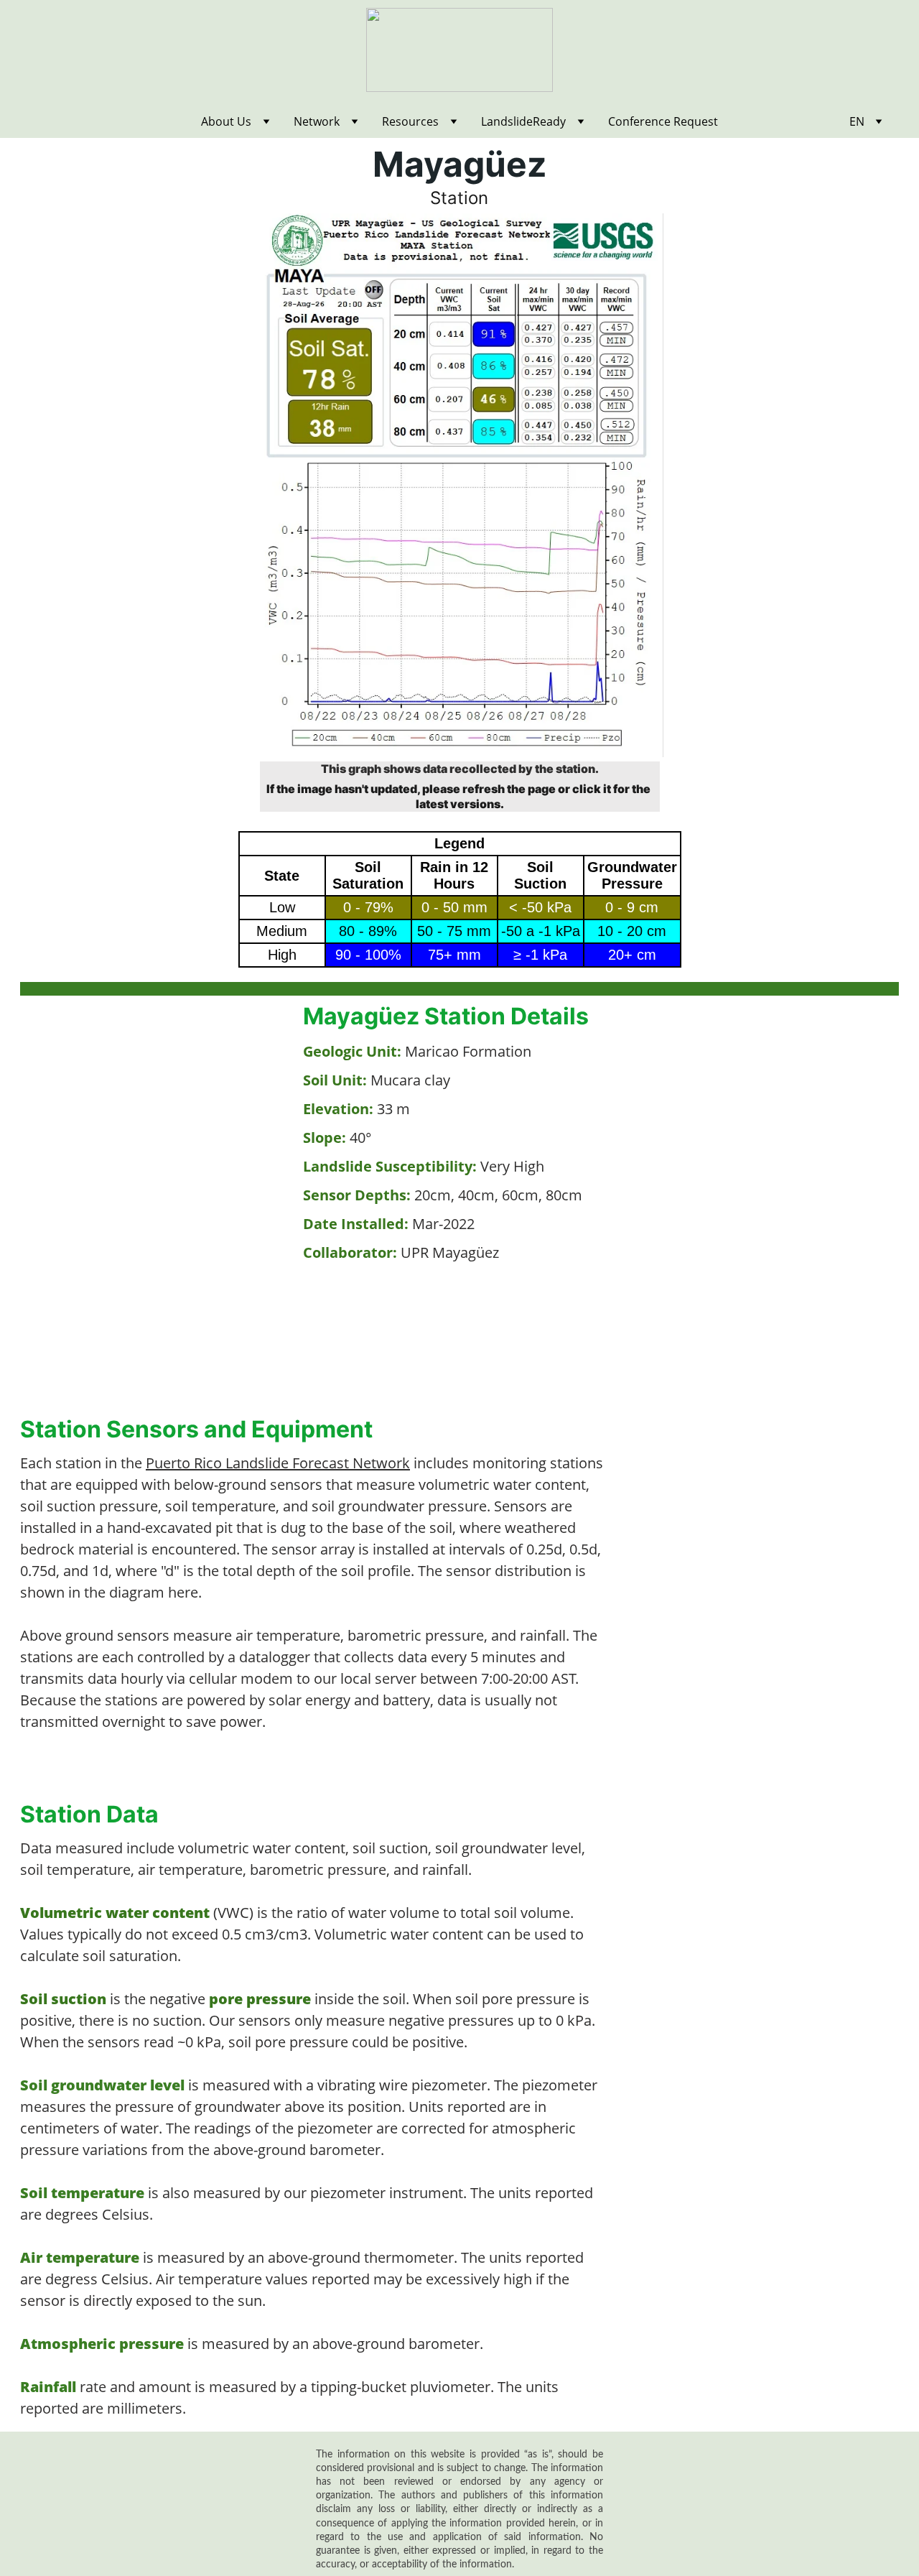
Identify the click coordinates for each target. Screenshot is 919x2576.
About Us (226, 121)
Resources (410, 121)
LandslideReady (523, 121)
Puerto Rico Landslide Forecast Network (278, 1463)
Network (317, 121)
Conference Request (663, 121)
